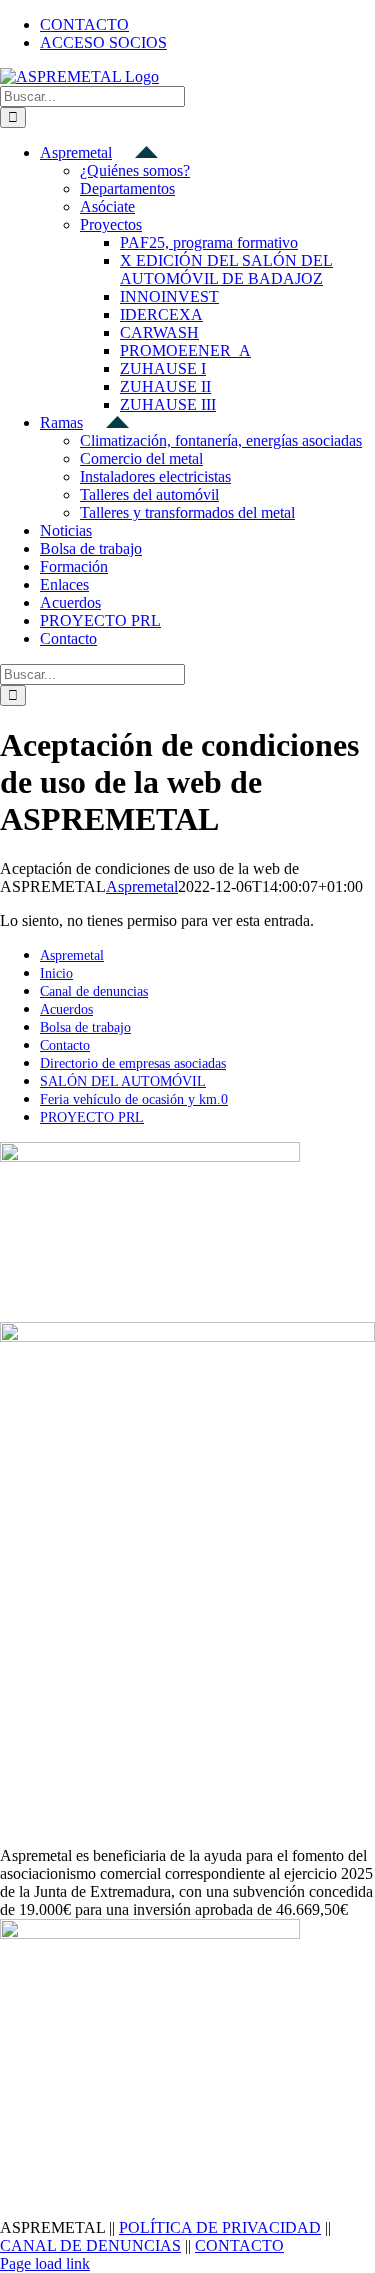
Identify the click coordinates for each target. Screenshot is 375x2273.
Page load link (45, 2263)
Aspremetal (142, 886)
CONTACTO (239, 2245)
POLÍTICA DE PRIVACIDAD (220, 2227)
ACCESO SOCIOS (103, 42)
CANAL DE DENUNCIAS (90, 2245)
